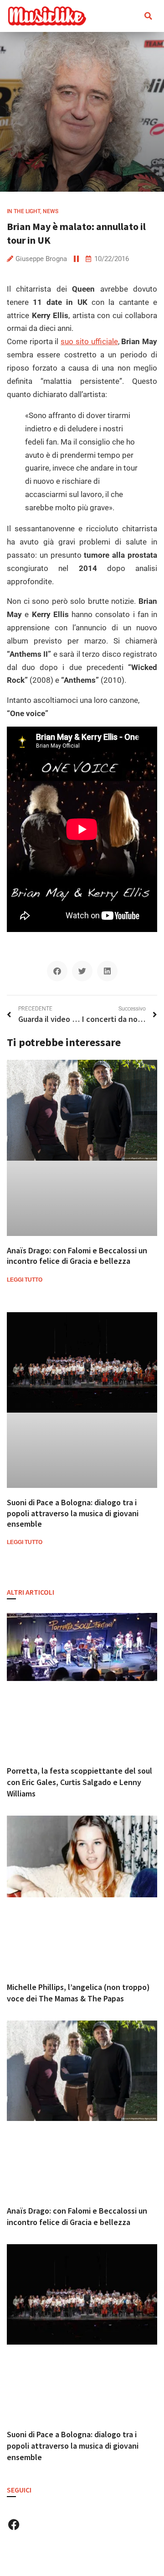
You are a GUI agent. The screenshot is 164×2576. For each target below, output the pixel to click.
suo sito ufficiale (89, 341)
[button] (126, 16)
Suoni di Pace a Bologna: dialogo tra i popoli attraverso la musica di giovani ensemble (73, 1513)
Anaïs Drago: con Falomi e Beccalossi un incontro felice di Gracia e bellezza (77, 1256)
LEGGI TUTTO (25, 1280)
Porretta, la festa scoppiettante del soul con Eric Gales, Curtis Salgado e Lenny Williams (79, 1782)
